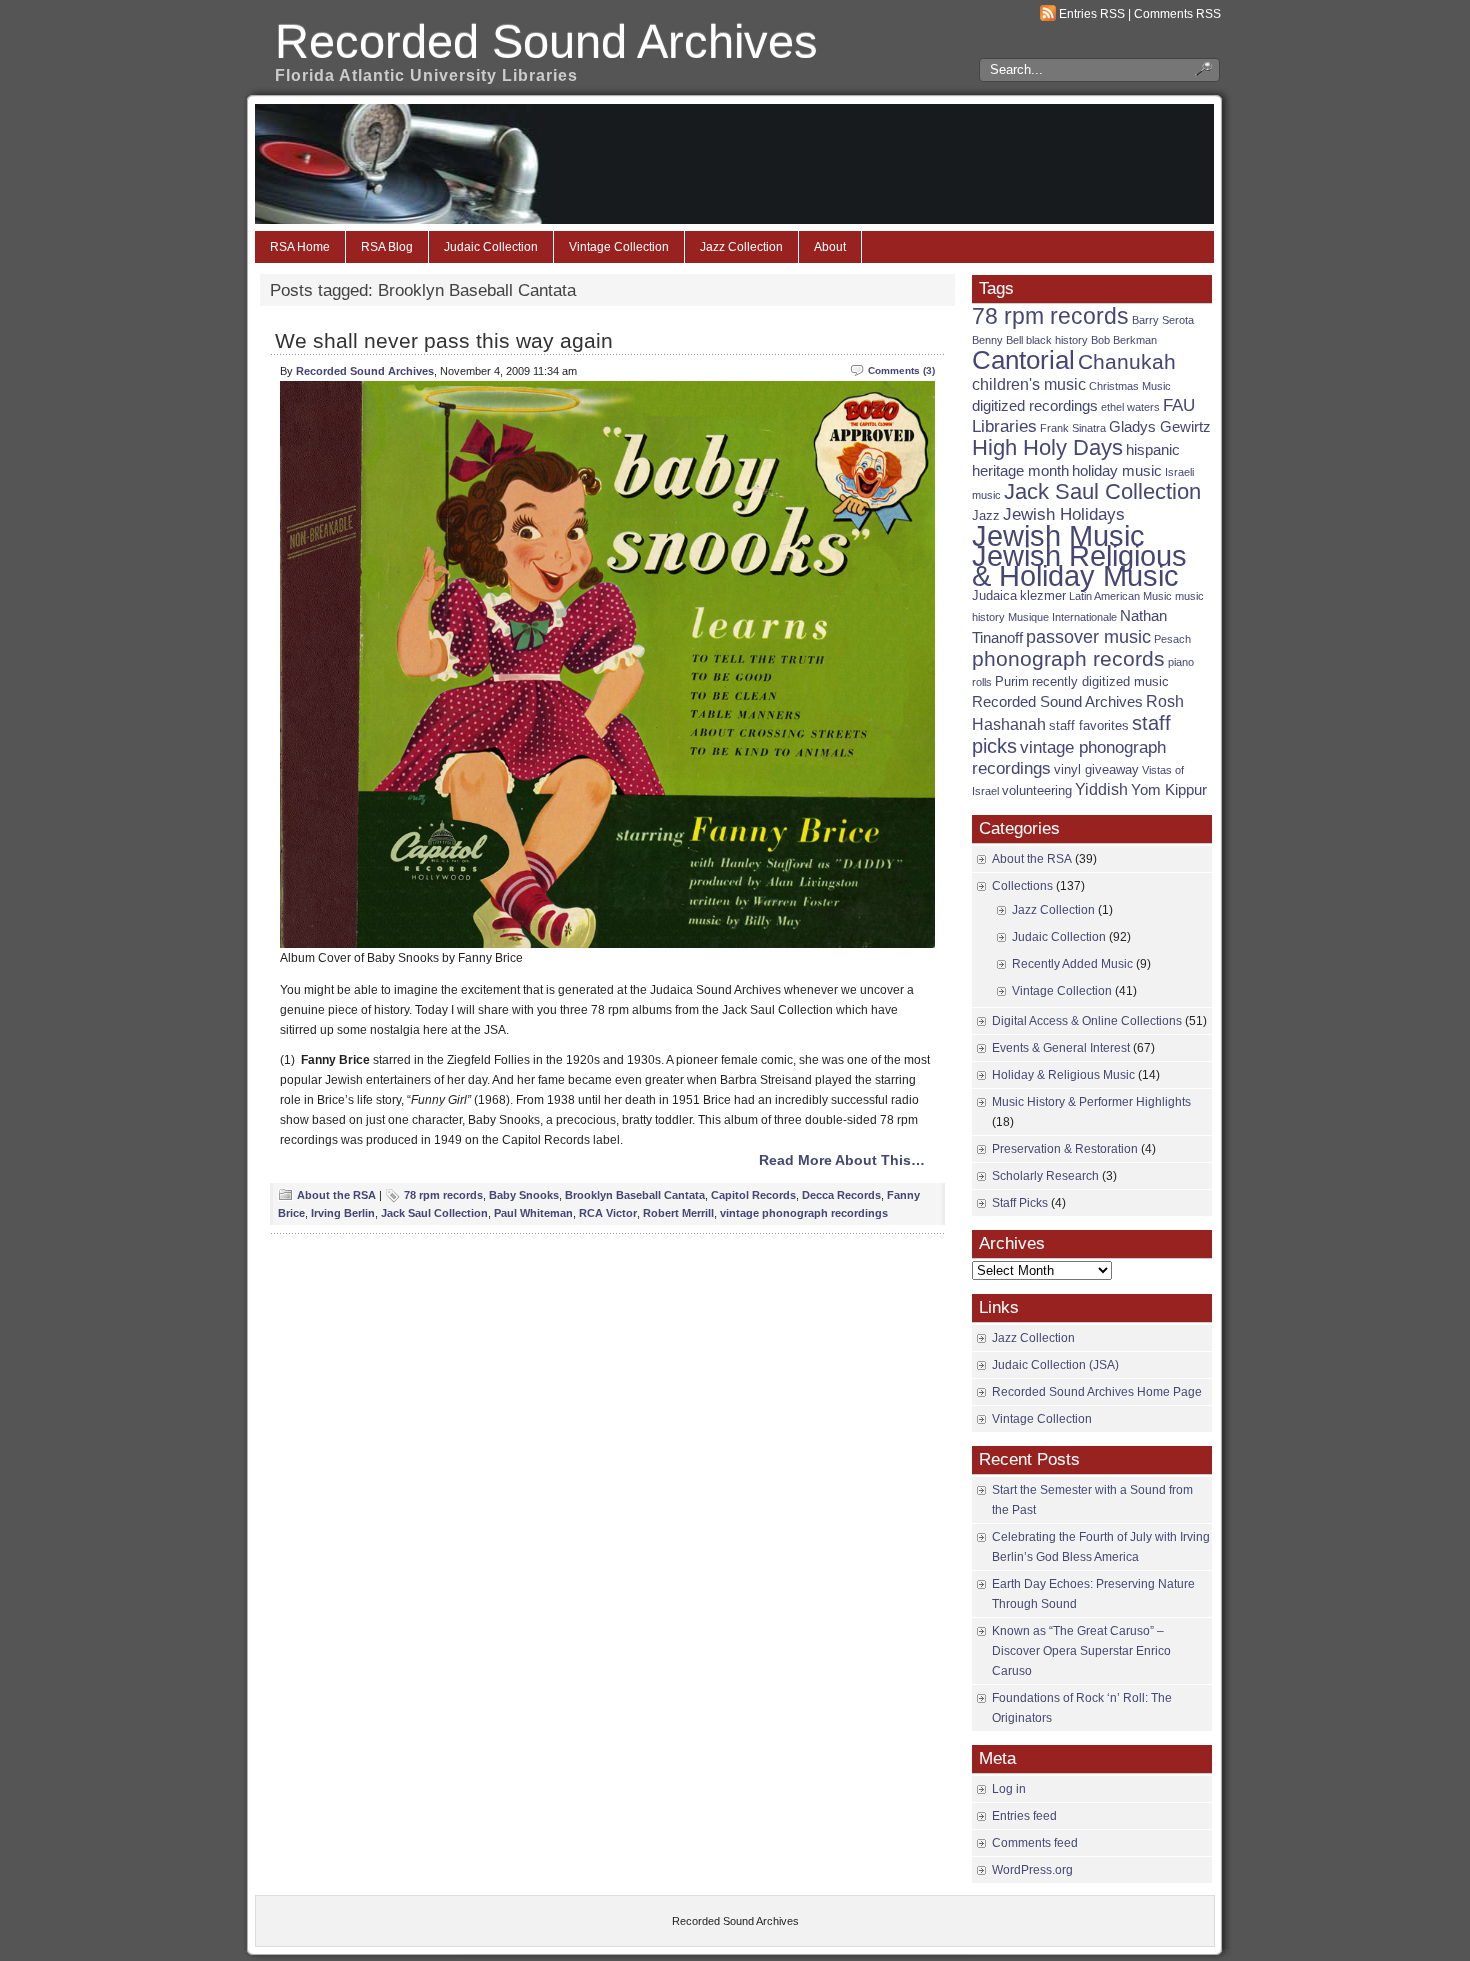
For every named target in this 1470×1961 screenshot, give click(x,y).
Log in (1009, 1789)
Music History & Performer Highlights (1091, 1102)
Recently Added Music (1072, 964)
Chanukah (1127, 361)
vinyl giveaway (1096, 769)
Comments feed (1035, 1843)
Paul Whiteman (533, 1213)
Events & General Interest (1061, 1048)
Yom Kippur (1169, 790)
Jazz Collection (741, 247)
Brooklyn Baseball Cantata (635, 1195)
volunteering (1037, 790)
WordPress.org (1032, 1870)
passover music (1088, 636)
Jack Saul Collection (434, 1213)
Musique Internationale (1062, 617)
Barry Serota (1163, 320)
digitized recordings (1035, 406)
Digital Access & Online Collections (1087, 1021)
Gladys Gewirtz (1160, 427)
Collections (1022, 886)
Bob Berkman (1124, 340)
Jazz (986, 515)
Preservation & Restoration (1065, 1149)
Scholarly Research (1045, 1176)
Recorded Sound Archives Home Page (1097, 1392)
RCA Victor (608, 1213)
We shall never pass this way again (444, 340)
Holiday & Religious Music (1063, 1075)
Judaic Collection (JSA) (1055, 1365)
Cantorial (1023, 360)
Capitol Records (753, 1195)
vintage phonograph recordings (804, 1213)
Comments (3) (901, 370)
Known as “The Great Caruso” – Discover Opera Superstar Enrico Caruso (1081, 1651)
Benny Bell (997, 340)
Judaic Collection (491, 247)
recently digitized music (1100, 681)
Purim (1012, 681)
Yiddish (1101, 789)
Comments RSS (1177, 14)
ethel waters (1130, 407)
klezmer (1043, 595)
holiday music (1117, 471)
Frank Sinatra (1073, 428)
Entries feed (1024, 1816)
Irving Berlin (343, 1213)
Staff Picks (1020, 1203)
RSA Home (300, 247)
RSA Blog (387, 247)
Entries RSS (1092, 14)
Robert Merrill (678, 1213)
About (830, 247)
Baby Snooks (524, 1195)
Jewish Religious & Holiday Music (1079, 565)
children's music (1029, 384)
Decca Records (841, 1195)
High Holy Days (1047, 447)
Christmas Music (1130, 386)
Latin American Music (1120, 596)
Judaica (994, 595)
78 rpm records (443, 1195)
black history (1057, 340)
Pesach (1172, 639)
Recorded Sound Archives (546, 41)
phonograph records (1068, 658)
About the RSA (336, 1195)
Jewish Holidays (1064, 514)
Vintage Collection (619, 247)
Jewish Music (1058, 536)
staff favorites (1089, 725)
